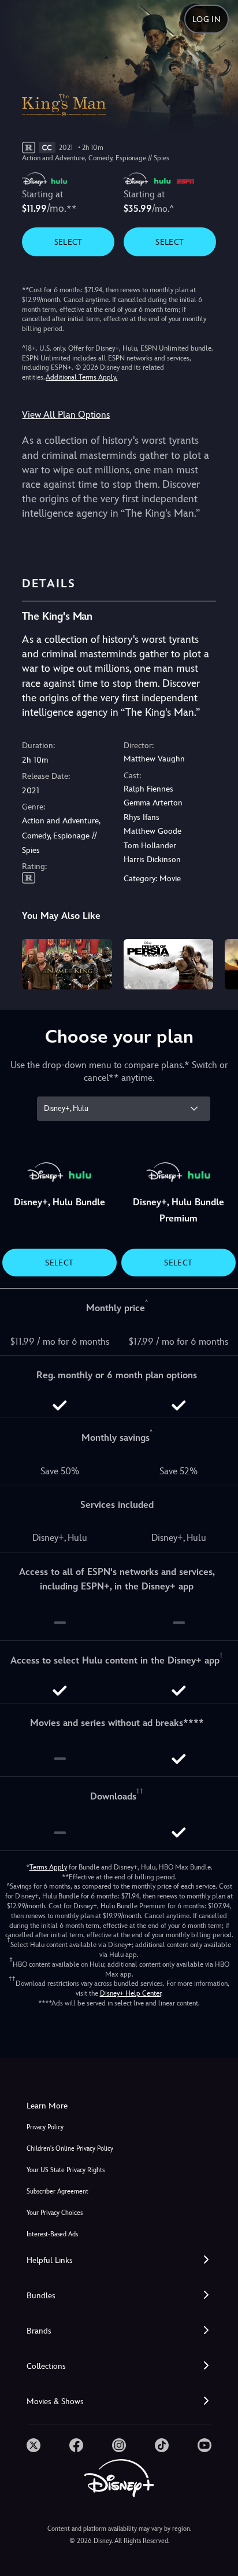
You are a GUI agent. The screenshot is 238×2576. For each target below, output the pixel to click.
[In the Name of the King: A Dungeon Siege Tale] (67, 964)
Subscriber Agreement (57, 2192)
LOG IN (207, 19)
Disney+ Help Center (131, 1993)
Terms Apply (48, 1867)
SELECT (68, 242)
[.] (34, 2445)
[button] (119, 2260)
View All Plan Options (66, 415)
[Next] (218, 963)
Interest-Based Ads (52, 2234)
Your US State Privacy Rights (66, 2170)
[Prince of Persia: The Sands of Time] (168, 964)
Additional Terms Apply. (81, 377)
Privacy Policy (45, 2127)
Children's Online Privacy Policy (70, 2149)
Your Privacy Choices (55, 2213)
